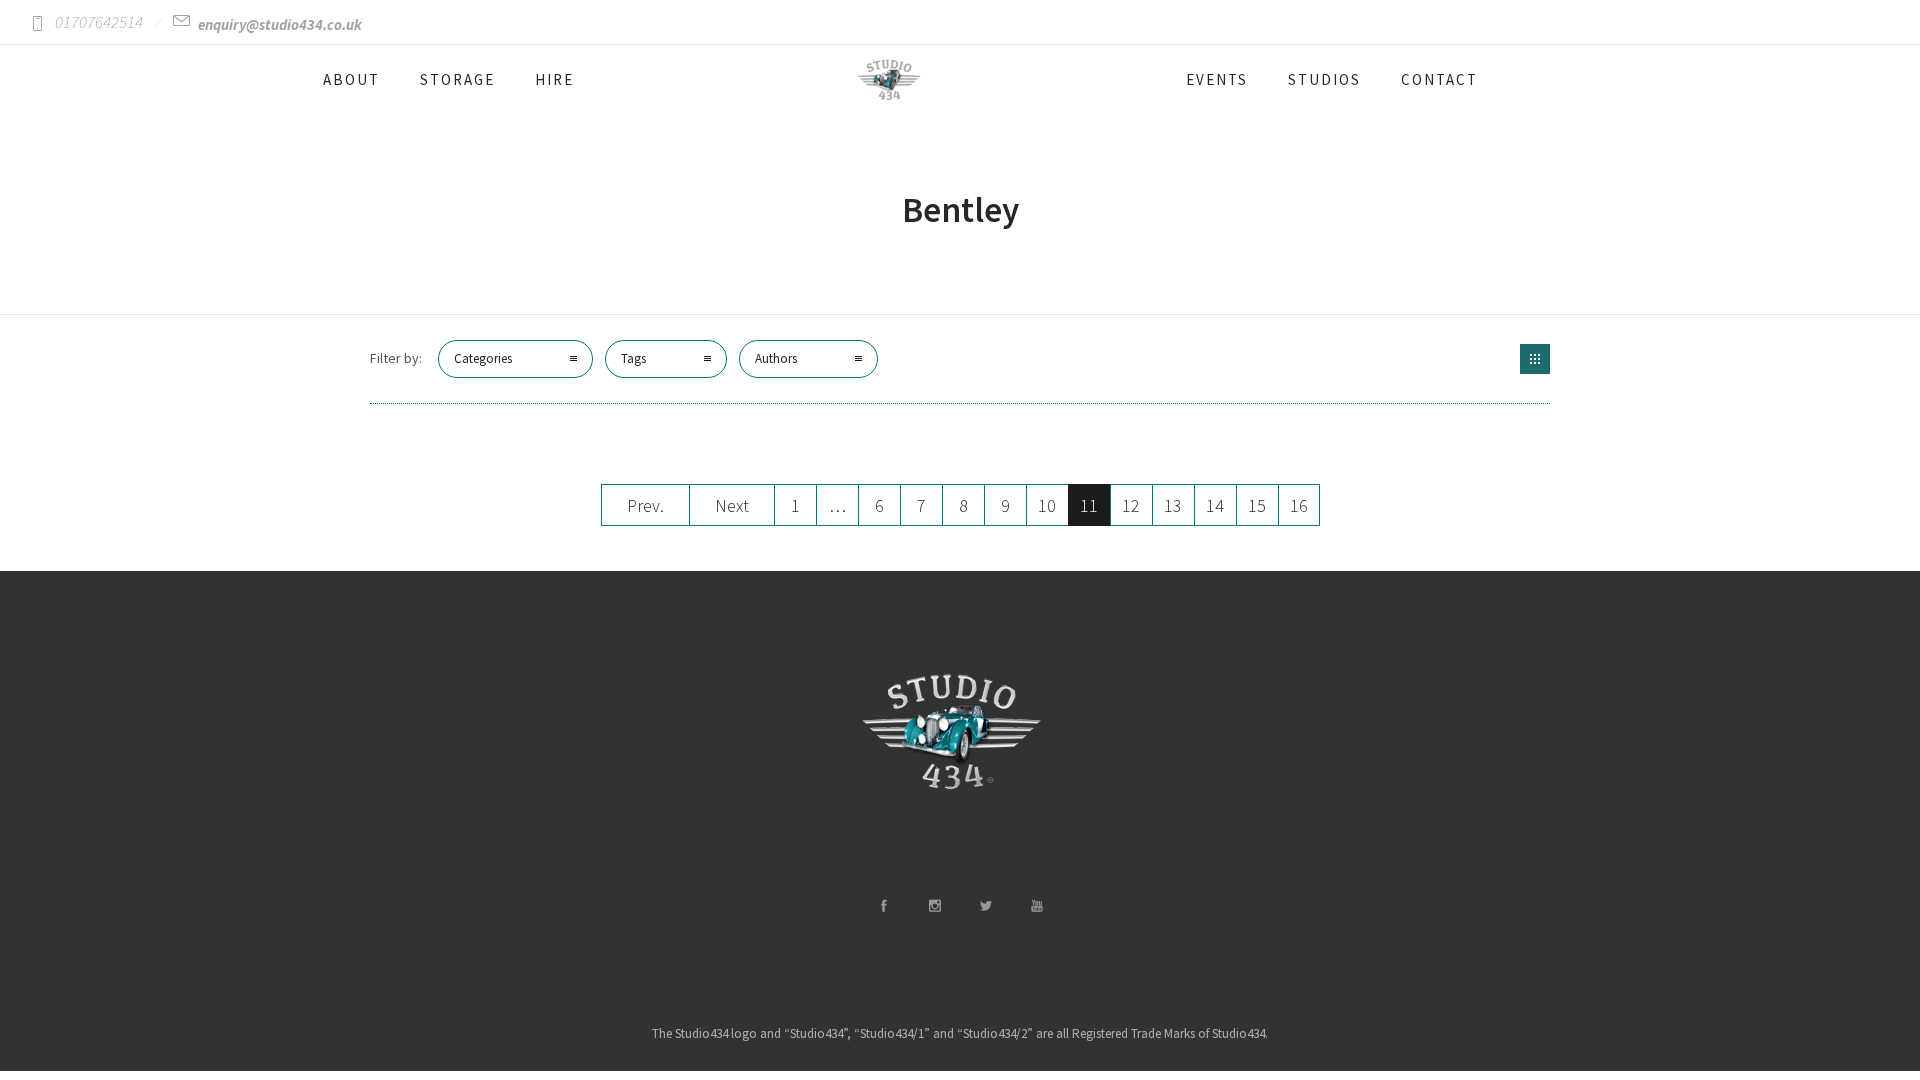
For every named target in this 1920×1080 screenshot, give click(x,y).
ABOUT (351, 79)
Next (732, 505)
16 (1299, 505)
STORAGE (457, 79)
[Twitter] (985, 906)
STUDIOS (1324, 79)
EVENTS (1217, 79)
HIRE (554, 79)
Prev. (645, 505)
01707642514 (99, 22)
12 (1131, 505)
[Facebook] (883, 906)
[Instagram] (934, 906)
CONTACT (1439, 79)
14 (1215, 505)
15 (1257, 505)
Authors (776, 358)
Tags (633, 358)
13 (1173, 505)
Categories (483, 358)
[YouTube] (1036, 906)
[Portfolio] (1535, 359)
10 (1047, 505)
